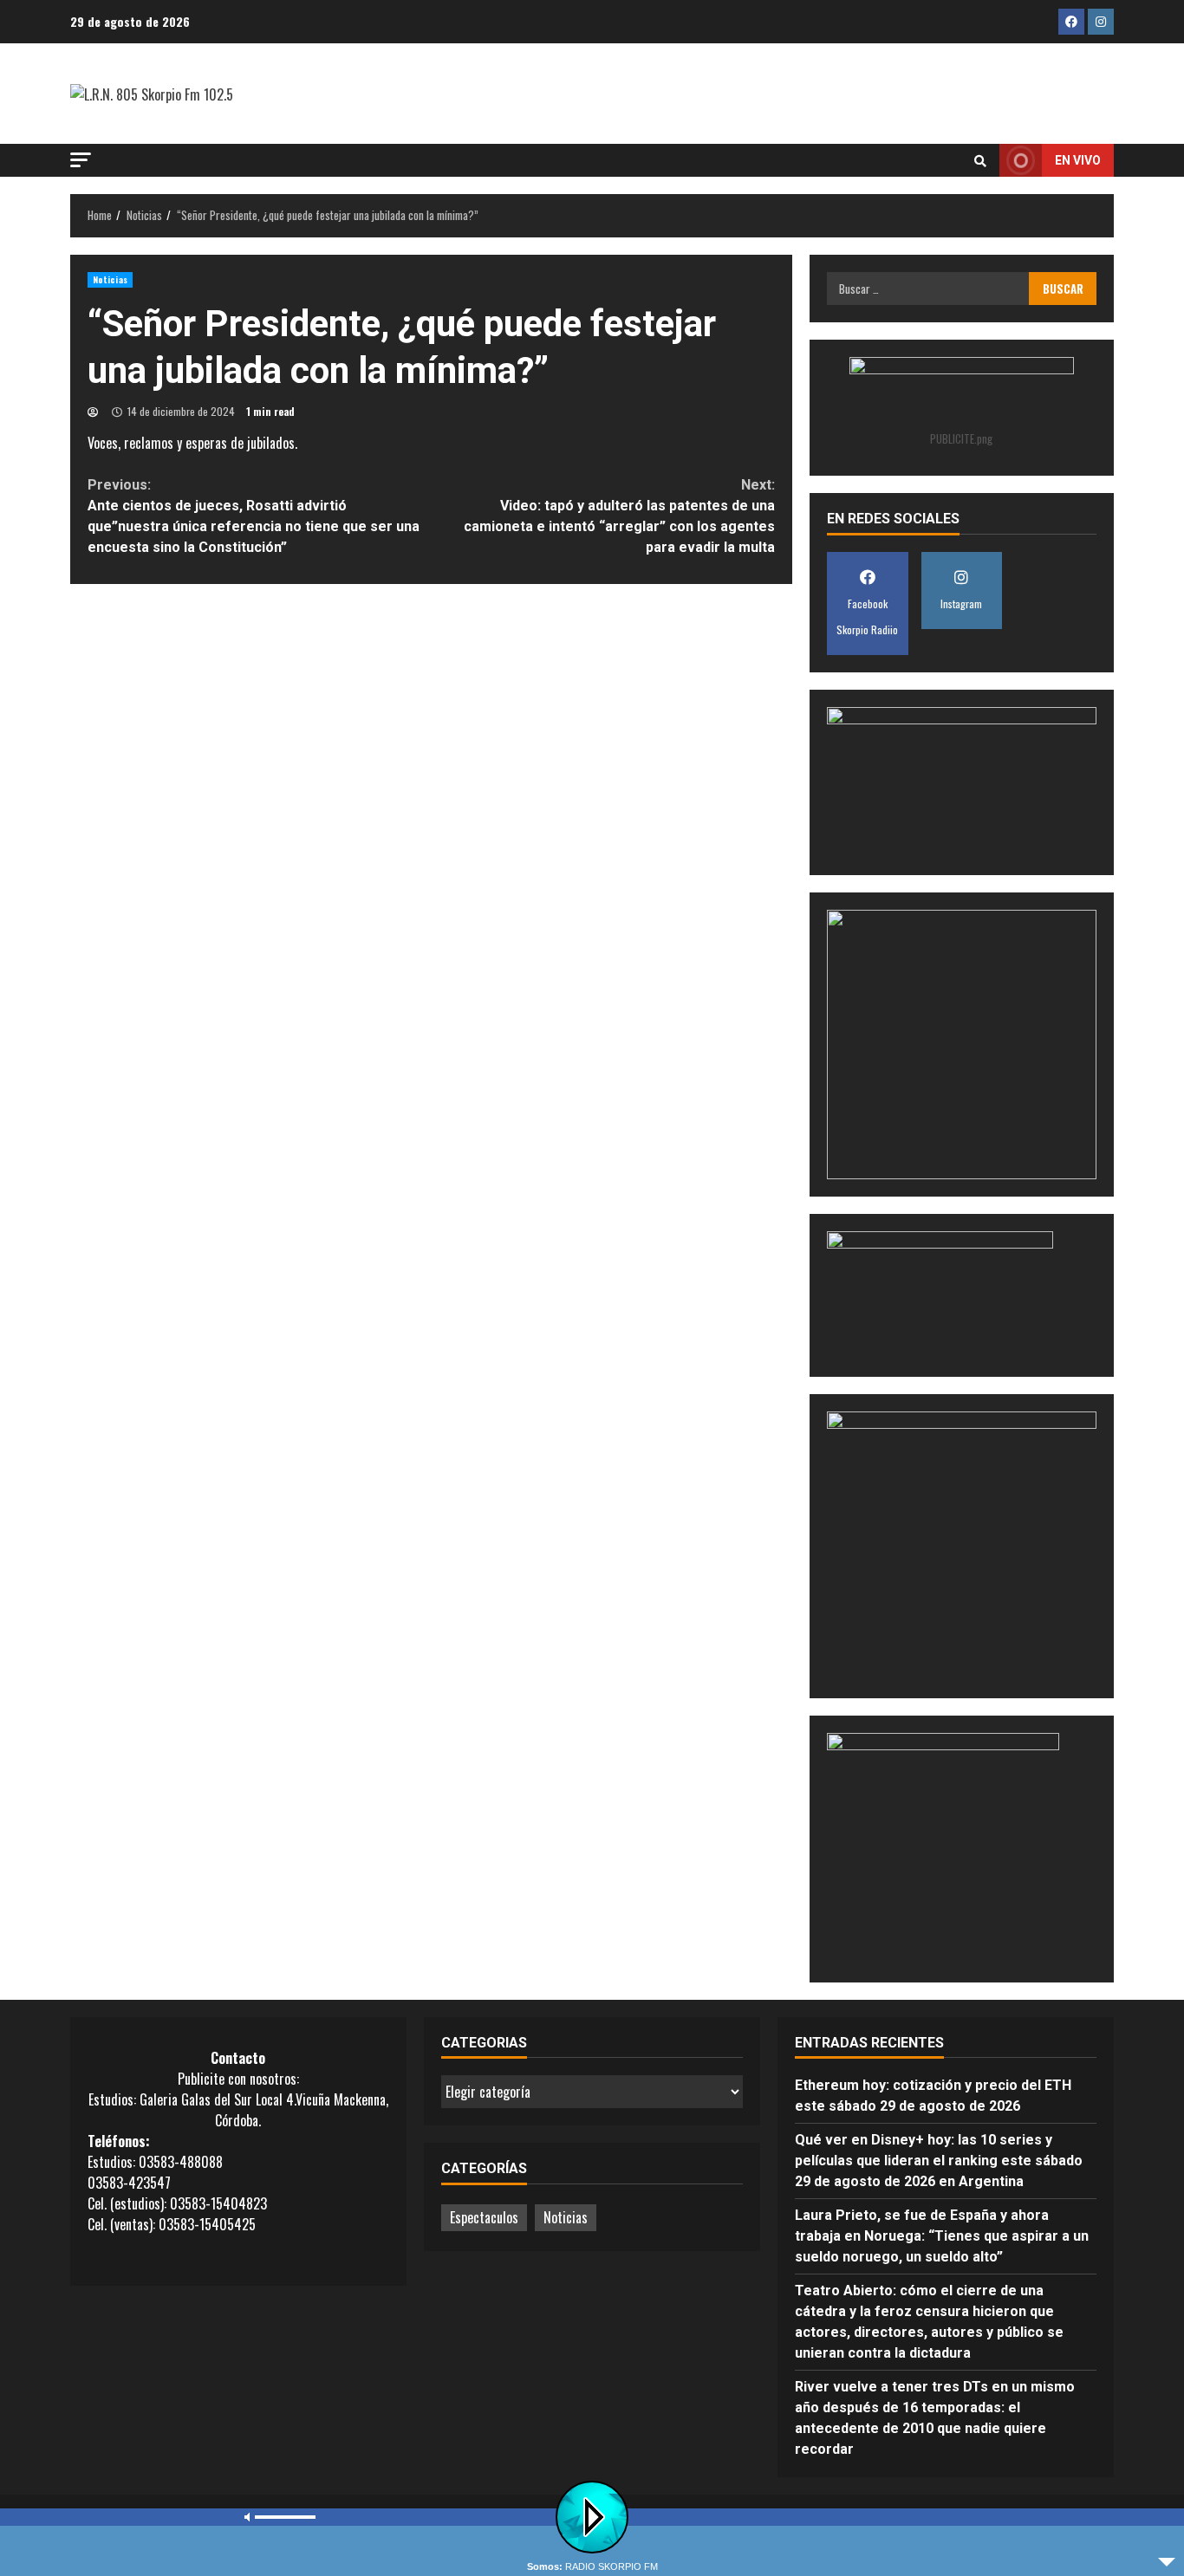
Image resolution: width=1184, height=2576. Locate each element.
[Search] (980, 160)
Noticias (110, 279)
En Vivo (1078, 160)
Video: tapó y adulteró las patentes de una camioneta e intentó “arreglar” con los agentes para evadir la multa (619, 516)
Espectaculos (484, 2217)
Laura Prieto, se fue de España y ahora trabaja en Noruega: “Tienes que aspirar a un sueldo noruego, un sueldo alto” (942, 2236)
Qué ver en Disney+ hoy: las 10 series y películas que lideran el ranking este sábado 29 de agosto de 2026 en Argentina (939, 2161)
